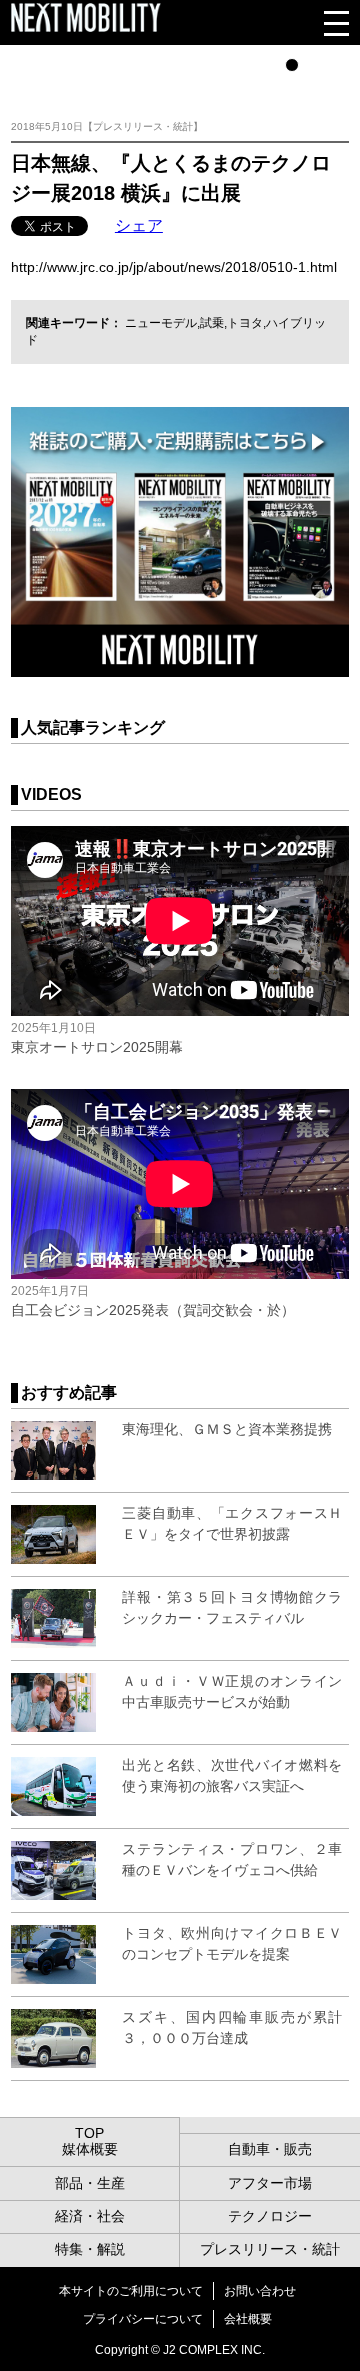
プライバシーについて (143, 2319)
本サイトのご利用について (131, 2291)
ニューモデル (161, 323)
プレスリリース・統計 (270, 2249)
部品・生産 (90, 2183)
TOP (89, 2133)
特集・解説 (90, 2249)
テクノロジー (270, 2216)
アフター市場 (270, 2183)
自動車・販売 (270, 2149)
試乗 (212, 323)
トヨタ (245, 323)
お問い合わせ (260, 2291)
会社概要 (248, 2319)
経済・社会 (90, 2216)
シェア (139, 225)
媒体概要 (90, 2149)
